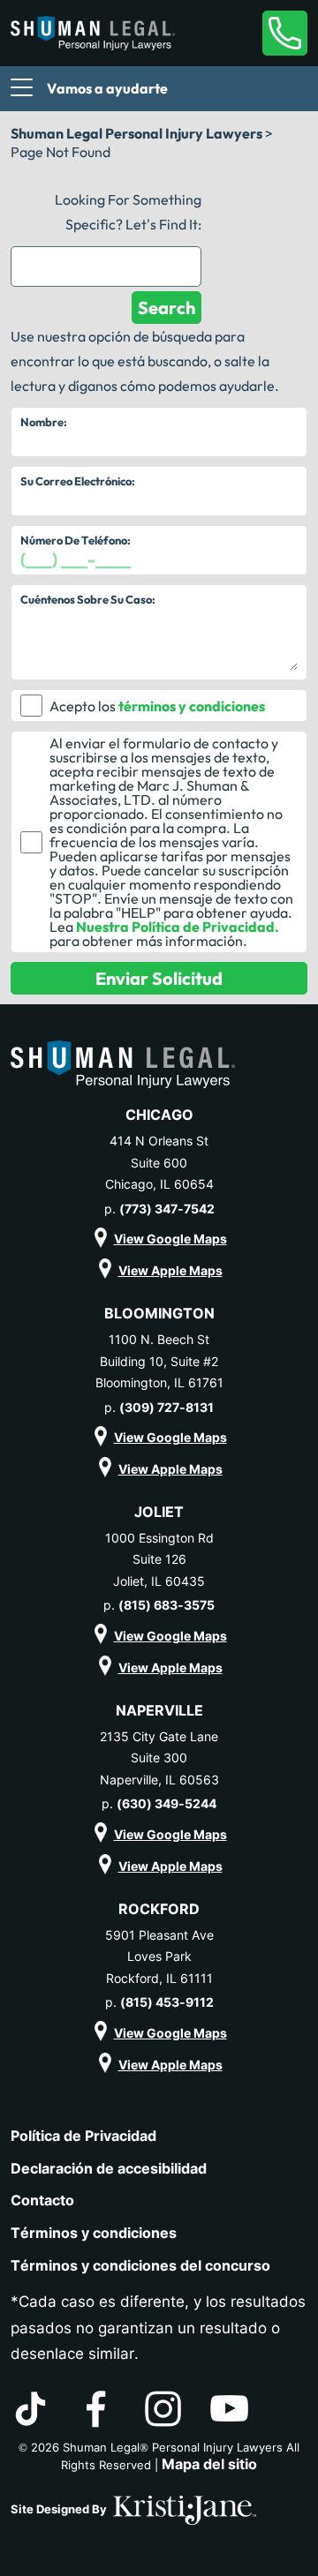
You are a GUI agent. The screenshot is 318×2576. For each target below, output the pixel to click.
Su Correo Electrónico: (78, 481)
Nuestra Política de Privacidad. (178, 927)
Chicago (159, 1115)
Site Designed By (60, 2509)
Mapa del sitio (209, 2464)
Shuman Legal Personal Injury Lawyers (136, 133)
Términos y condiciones (94, 2233)
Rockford (159, 1909)
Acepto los (83, 706)
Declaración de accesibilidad (109, 2168)
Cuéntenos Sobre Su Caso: (88, 599)
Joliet (159, 1512)
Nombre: (44, 422)
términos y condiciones (192, 706)
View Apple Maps (170, 1270)
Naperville (159, 1710)
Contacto (42, 2200)
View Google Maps (170, 1239)
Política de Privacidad (83, 2136)
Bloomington (159, 1313)
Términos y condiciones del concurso (140, 2265)
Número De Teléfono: (76, 540)
